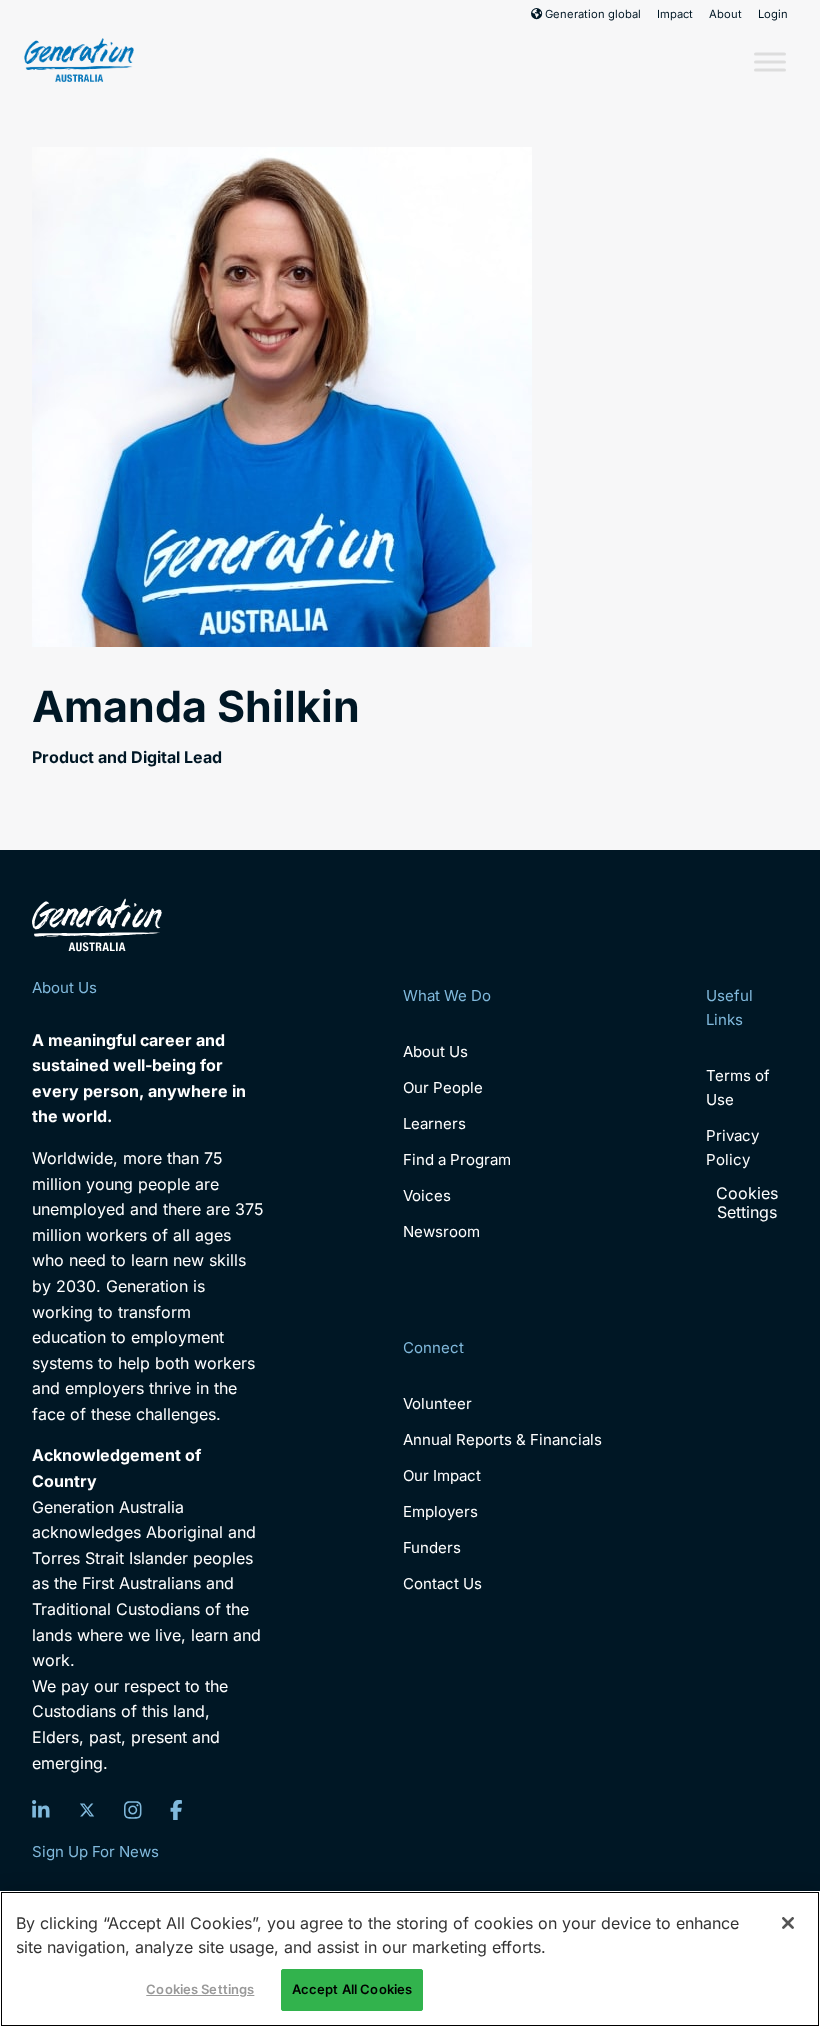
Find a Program (457, 1159)
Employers (440, 1511)
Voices (427, 1195)
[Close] (788, 1923)
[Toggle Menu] (770, 61)
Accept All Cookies (352, 1989)
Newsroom (441, 1231)
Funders (432, 1547)
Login (773, 14)
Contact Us (442, 1583)
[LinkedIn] (41, 1810)
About (725, 14)
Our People (443, 1087)
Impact (675, 14)
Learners (434, 1123)
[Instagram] (133, 1810)
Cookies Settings (747, 1203)
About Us (435, 1051)
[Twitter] (87, 1810)
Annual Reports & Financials (502, 1439)
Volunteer (437, 1403)
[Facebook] (176, 1810)
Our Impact (442, 1475)
